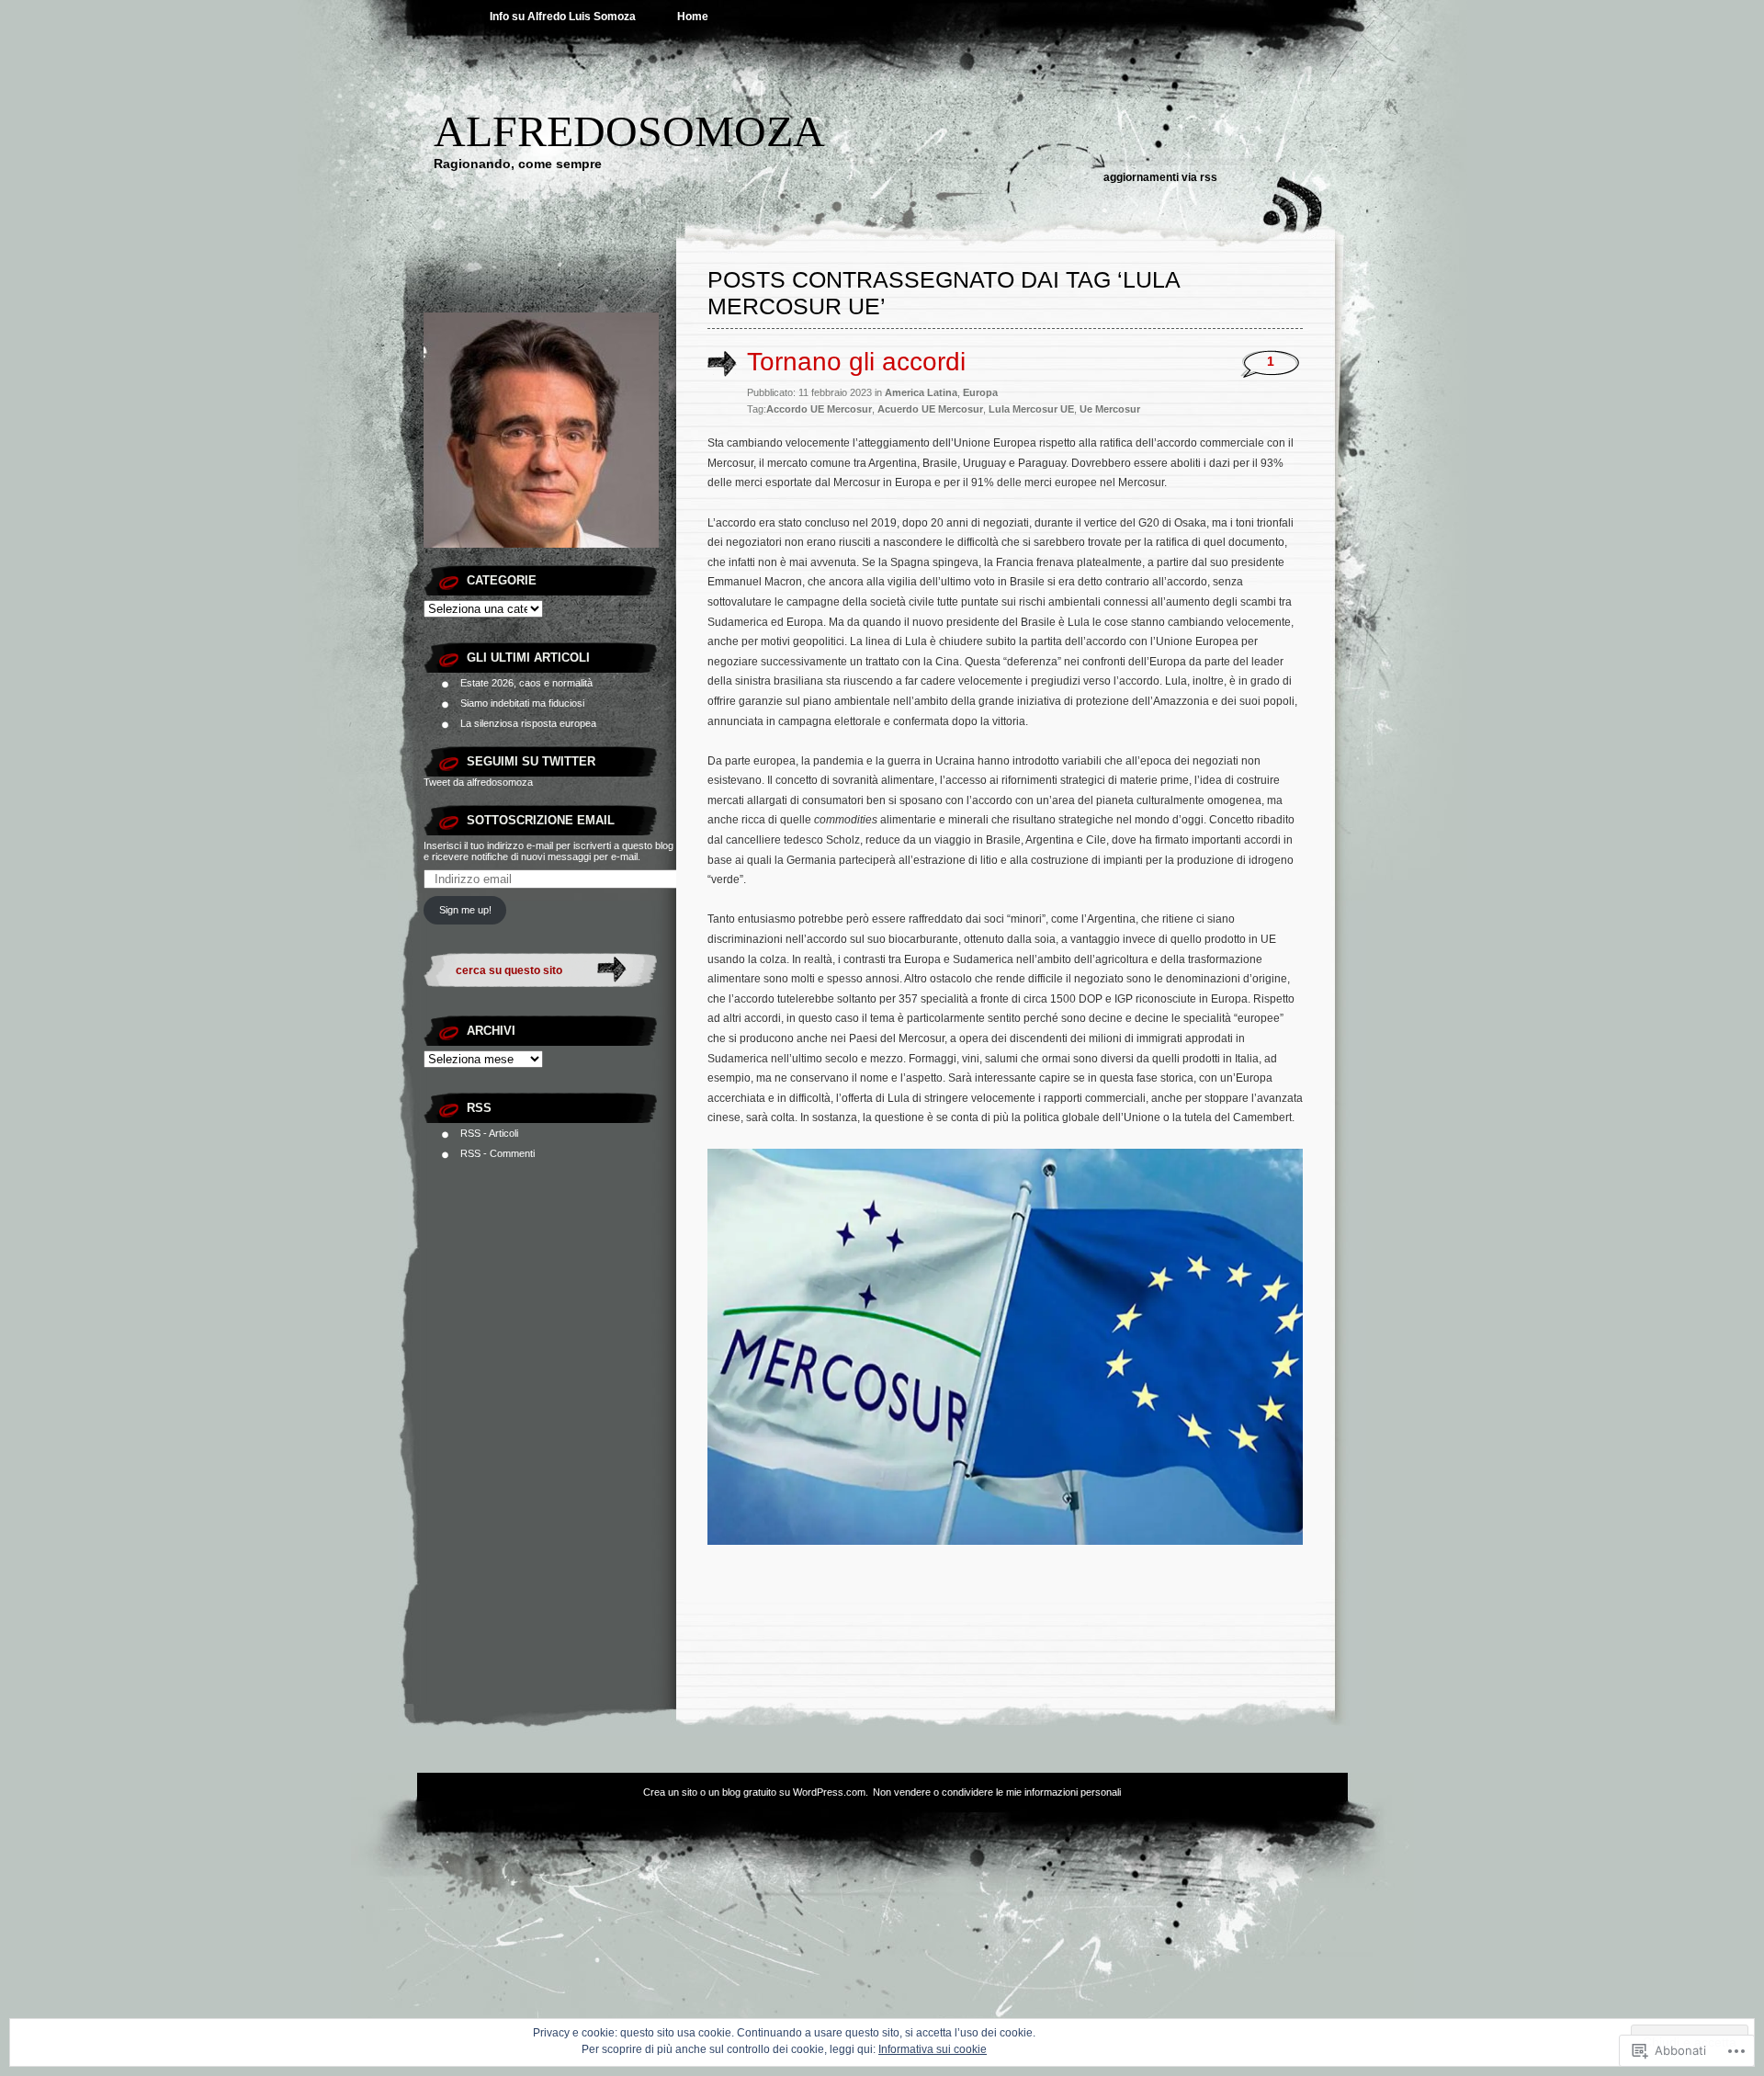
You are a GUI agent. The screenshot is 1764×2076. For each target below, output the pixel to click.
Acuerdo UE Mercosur (930, 409)
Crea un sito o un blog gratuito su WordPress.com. (756, 1792)
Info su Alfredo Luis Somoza (563, 17)
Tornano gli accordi (856, 362)
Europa (980, 392)
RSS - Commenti (498, 1153)
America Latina (921, 392)
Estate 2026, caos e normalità (526, 683)
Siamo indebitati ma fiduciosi (522, 703)
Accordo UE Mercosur (819, 409)
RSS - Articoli (489, 1133)
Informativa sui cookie (933, 2049)
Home (693, 17)
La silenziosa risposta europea (528, 723)
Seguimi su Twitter (531, 761)
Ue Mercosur (1110, 409)
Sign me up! (465, 910)
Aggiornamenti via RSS (1160, 177)
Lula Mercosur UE (1031, 409)
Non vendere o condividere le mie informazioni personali (997, 1792)
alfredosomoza (629, 131)
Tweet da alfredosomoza (478, 782)
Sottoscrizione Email (541, 820)
